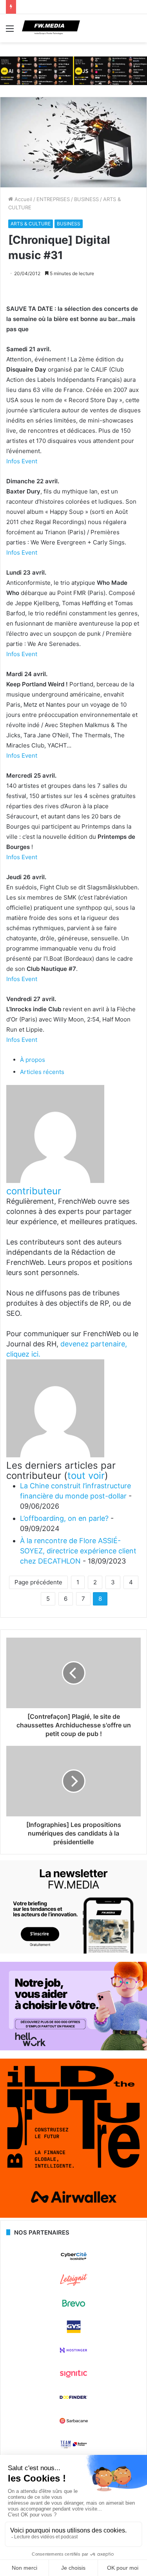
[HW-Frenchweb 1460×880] (73, 2048)
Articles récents (42, 1072)
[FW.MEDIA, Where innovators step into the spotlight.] (51, 28)
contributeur (34, 1191)
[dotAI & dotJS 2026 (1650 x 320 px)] (73, 70)
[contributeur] (55, 1181)
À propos (33, 1060)
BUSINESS (86, 199)
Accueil (23, 199)
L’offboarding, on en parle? (64, 1518)
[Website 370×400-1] (73, 2216)
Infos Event (22, 461)
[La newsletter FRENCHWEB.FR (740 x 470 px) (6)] (73, 1952)
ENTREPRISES (53, 199)
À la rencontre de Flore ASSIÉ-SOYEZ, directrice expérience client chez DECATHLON (78, 1551)
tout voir (86, 1476)
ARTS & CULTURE (31, 224)
